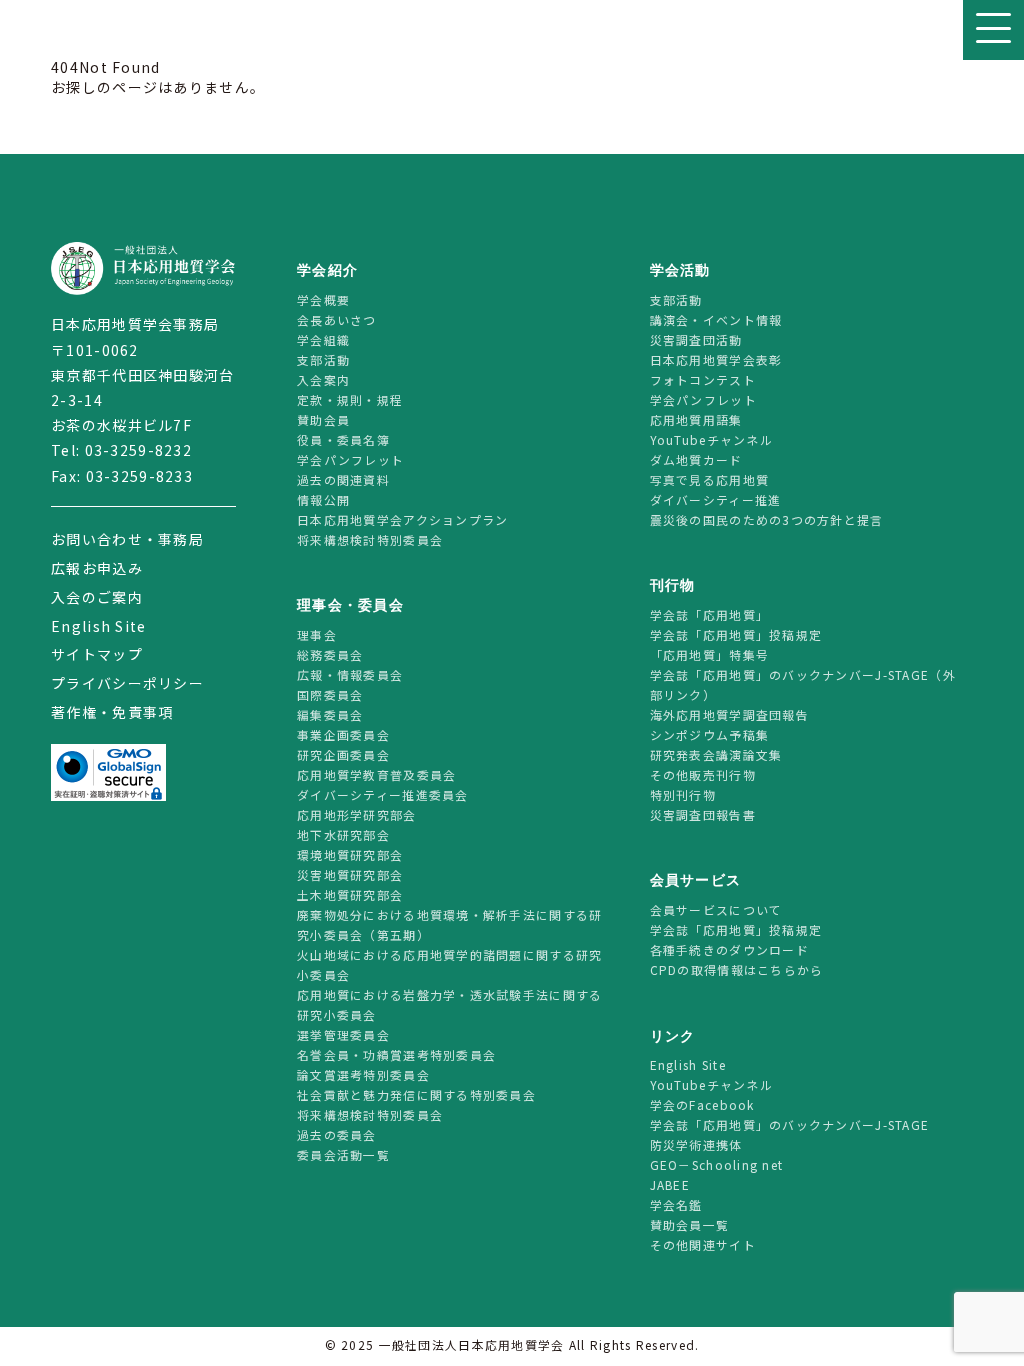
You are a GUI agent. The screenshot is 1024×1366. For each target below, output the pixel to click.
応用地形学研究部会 (357, 814)
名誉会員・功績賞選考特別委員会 (396, 1054)
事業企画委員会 (343, 734)
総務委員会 (330, 654)
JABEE (670, 1184)
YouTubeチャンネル (711, 439)
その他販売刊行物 (703, 774)
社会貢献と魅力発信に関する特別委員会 (416, 1094)
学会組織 (323, 339)
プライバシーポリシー (127, 683)
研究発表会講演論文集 (716, 754)
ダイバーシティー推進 (716, 499)
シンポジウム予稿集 (710, 734)
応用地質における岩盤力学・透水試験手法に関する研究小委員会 (449, 1004)
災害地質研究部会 (350, 874)
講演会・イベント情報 (716, 319)
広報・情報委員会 (350, 674)
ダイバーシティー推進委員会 (383, 794)
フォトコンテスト (703, 379)
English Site (98, 626)
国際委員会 (330, 694)
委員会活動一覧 (343, 1154)
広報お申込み (97, 568)
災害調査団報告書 (703, 814)
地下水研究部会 (343, 834)
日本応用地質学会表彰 (716, 359)
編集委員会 (330, 714)
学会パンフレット (350, 459)
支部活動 (323, 359)
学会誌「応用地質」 (710, 614)
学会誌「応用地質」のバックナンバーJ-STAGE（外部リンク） (803, 684)
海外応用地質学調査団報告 (729, 714)
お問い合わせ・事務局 (127, 539)
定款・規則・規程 (350, 399)
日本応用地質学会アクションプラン (402, 519)
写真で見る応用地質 (710, 479)
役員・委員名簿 (343, 439)
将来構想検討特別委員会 (370, 539)
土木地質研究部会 (350, 894)
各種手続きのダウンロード (729, 949)
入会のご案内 (97, 597)
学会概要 (323, 299)
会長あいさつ (337, 319)
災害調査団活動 (696, 339)
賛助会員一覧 (690, 1224)
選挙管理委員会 (343, 1034)
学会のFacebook (702, 1104)
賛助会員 (323, 419)
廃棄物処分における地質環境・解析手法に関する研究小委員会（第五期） (449, 924)
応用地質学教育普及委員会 (376, 774)
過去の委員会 (337, 1134)
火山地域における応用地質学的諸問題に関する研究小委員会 (449, 964)
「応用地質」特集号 (710, 654)
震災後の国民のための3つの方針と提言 (767, 519)
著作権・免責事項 (112, 712)
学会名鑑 (676, 1204)
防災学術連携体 (696, 1144)
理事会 (317, 634)
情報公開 (323, 499)
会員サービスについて (716, 909)
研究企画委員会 (343, 754)
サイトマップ (97, 654)
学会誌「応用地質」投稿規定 (736, 634)
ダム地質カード (696, 459)
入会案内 (323, 379)
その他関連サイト (703, 1244)
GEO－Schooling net (717, 1164)
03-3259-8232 (138, 450)
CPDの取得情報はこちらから (743, 969)
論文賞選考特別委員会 (363, 1074)
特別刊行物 (683, 794)
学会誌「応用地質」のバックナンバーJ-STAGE (790, 1124)
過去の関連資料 (343, 479)
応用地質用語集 (696, 419)
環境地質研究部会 (350, 854)
